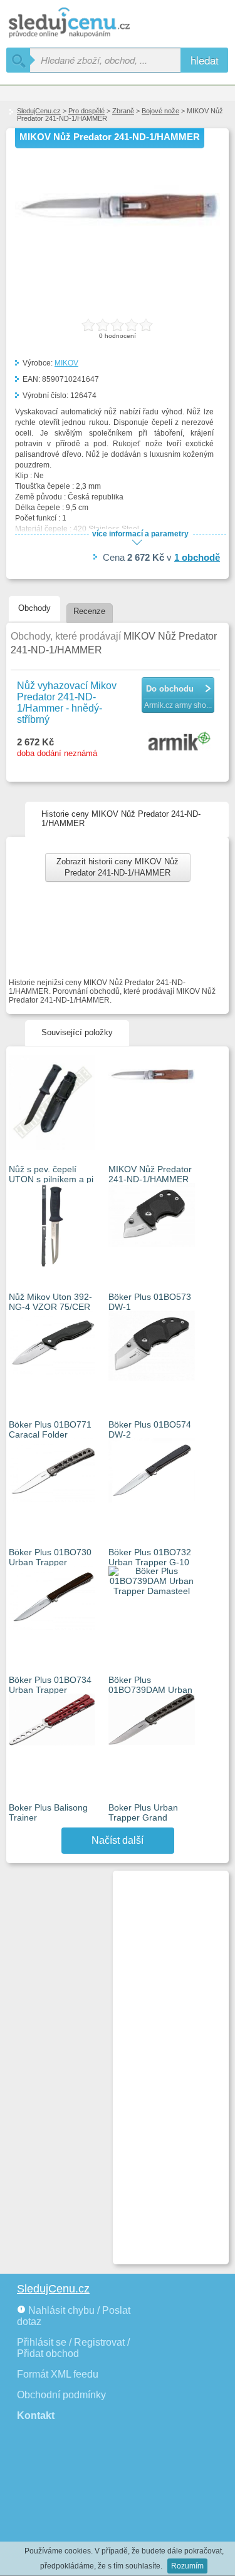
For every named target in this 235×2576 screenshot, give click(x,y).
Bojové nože (160, 111)
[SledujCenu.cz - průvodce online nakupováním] (88, 23)
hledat (205, 60)
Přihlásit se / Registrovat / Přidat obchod (73, 2348)
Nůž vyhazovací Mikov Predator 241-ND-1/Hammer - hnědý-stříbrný (67, 703)
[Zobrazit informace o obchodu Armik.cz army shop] (181, 742)
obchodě (197, 557)
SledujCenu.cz (39, 111)
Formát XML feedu (58, 2374)
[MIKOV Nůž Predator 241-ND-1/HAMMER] (118, 252)
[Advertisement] (165, 2062)
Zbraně (123, 111)
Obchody (34, 608)
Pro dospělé (86, 111)
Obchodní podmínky (61, 2395)
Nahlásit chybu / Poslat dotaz (74, 2316)
